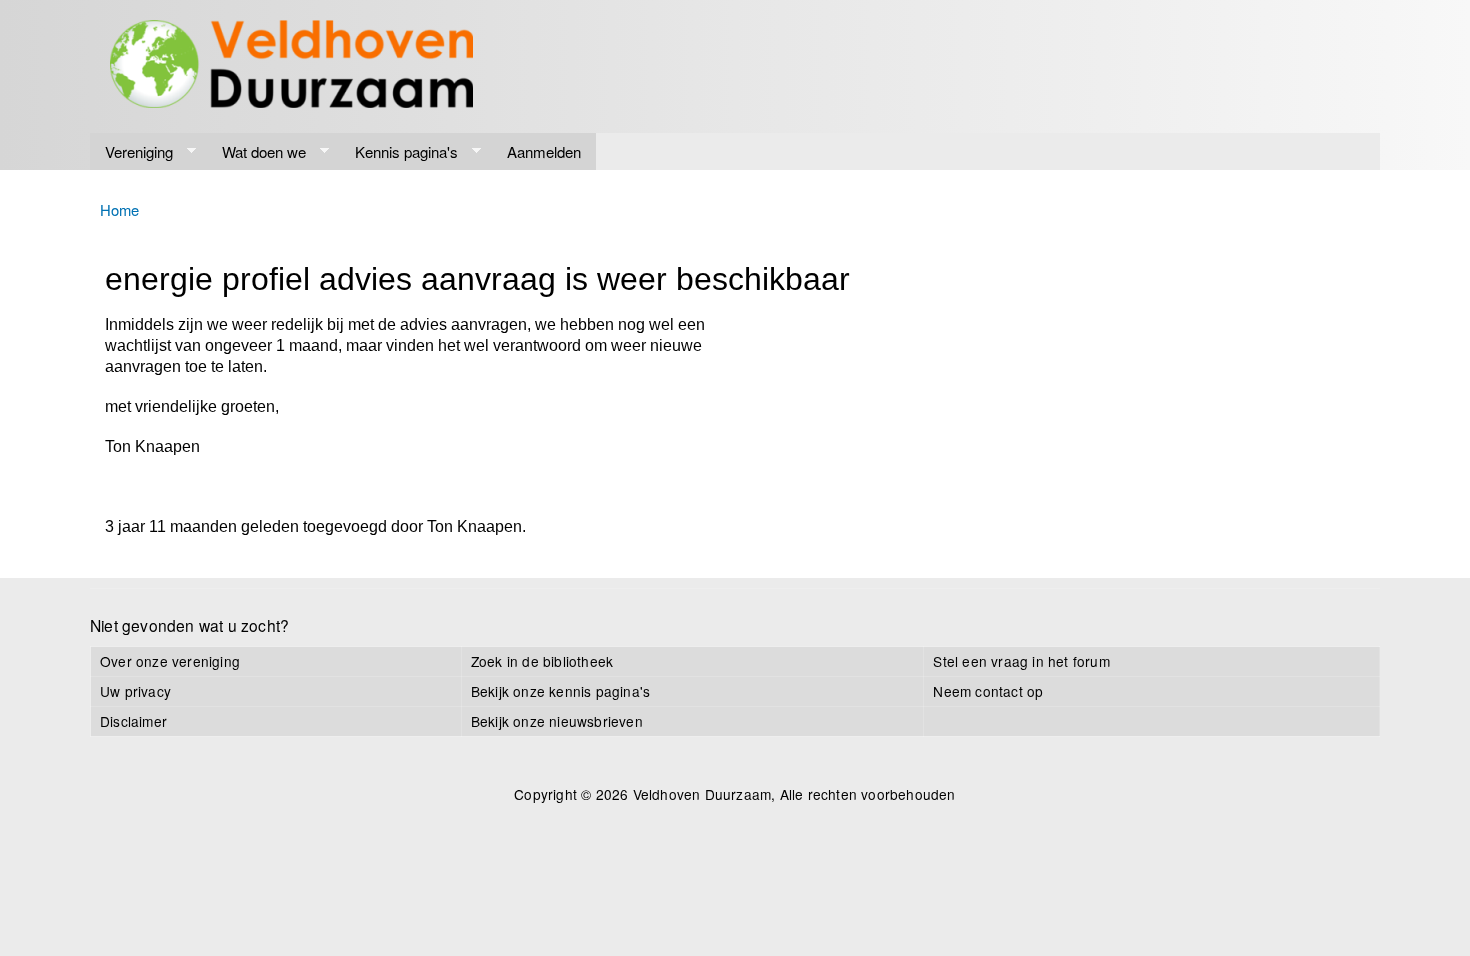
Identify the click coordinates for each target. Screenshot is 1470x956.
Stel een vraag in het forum (1021, 661)
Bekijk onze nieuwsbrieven (557, 721)
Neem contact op (988, 691)
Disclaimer (133, 721)
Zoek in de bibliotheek (542, 661)
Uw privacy (135, 691)
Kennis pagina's (399, 152)
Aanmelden (544, 151)
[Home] (291, 66)
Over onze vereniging (170, 661)
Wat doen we (256, 152)
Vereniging (131, 152)
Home (119, 209)
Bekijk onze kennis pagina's (560, 691)
